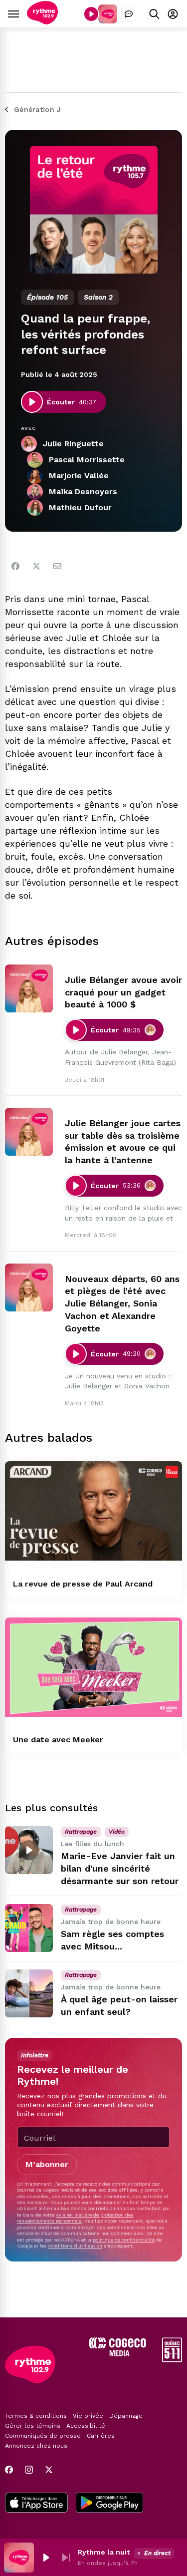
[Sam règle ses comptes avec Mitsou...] (29, 1928)
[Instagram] (29, 2470)
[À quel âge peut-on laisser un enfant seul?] (29, 1993)
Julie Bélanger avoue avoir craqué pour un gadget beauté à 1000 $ (123, 992)
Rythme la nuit (104, 2552)
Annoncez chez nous (36, 2446)
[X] (49, 2470)
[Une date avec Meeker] (93, 1667)
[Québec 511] (172, 2360)
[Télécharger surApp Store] (36, 2504)
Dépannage (126, 2416)
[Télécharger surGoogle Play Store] (109, 2504)
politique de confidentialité (124, 2240)
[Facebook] (15, 566)
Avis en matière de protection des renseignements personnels (75, 2218)
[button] (46, 2558)
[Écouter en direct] (91, 14)
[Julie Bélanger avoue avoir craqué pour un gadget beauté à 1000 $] (29, 988)
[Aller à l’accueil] (42, 22)
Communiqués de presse (43, 2436)
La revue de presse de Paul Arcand (83, 1584)
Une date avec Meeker (58, 1740)
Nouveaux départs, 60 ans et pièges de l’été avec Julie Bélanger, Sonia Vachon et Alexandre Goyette (122, 1303)
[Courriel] (57, 566)
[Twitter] (36, 566)
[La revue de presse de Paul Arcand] (93, 1511)
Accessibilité (86, 2426)
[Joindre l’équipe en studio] (129, 14)
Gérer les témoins (33, 2426)
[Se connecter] (173, 14)
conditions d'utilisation (75, 2246)
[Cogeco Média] (117, 2354)
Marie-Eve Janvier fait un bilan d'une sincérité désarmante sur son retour (120, 1868)
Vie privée (88, 2416)
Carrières (101, 2436)
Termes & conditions (36, 2416)
